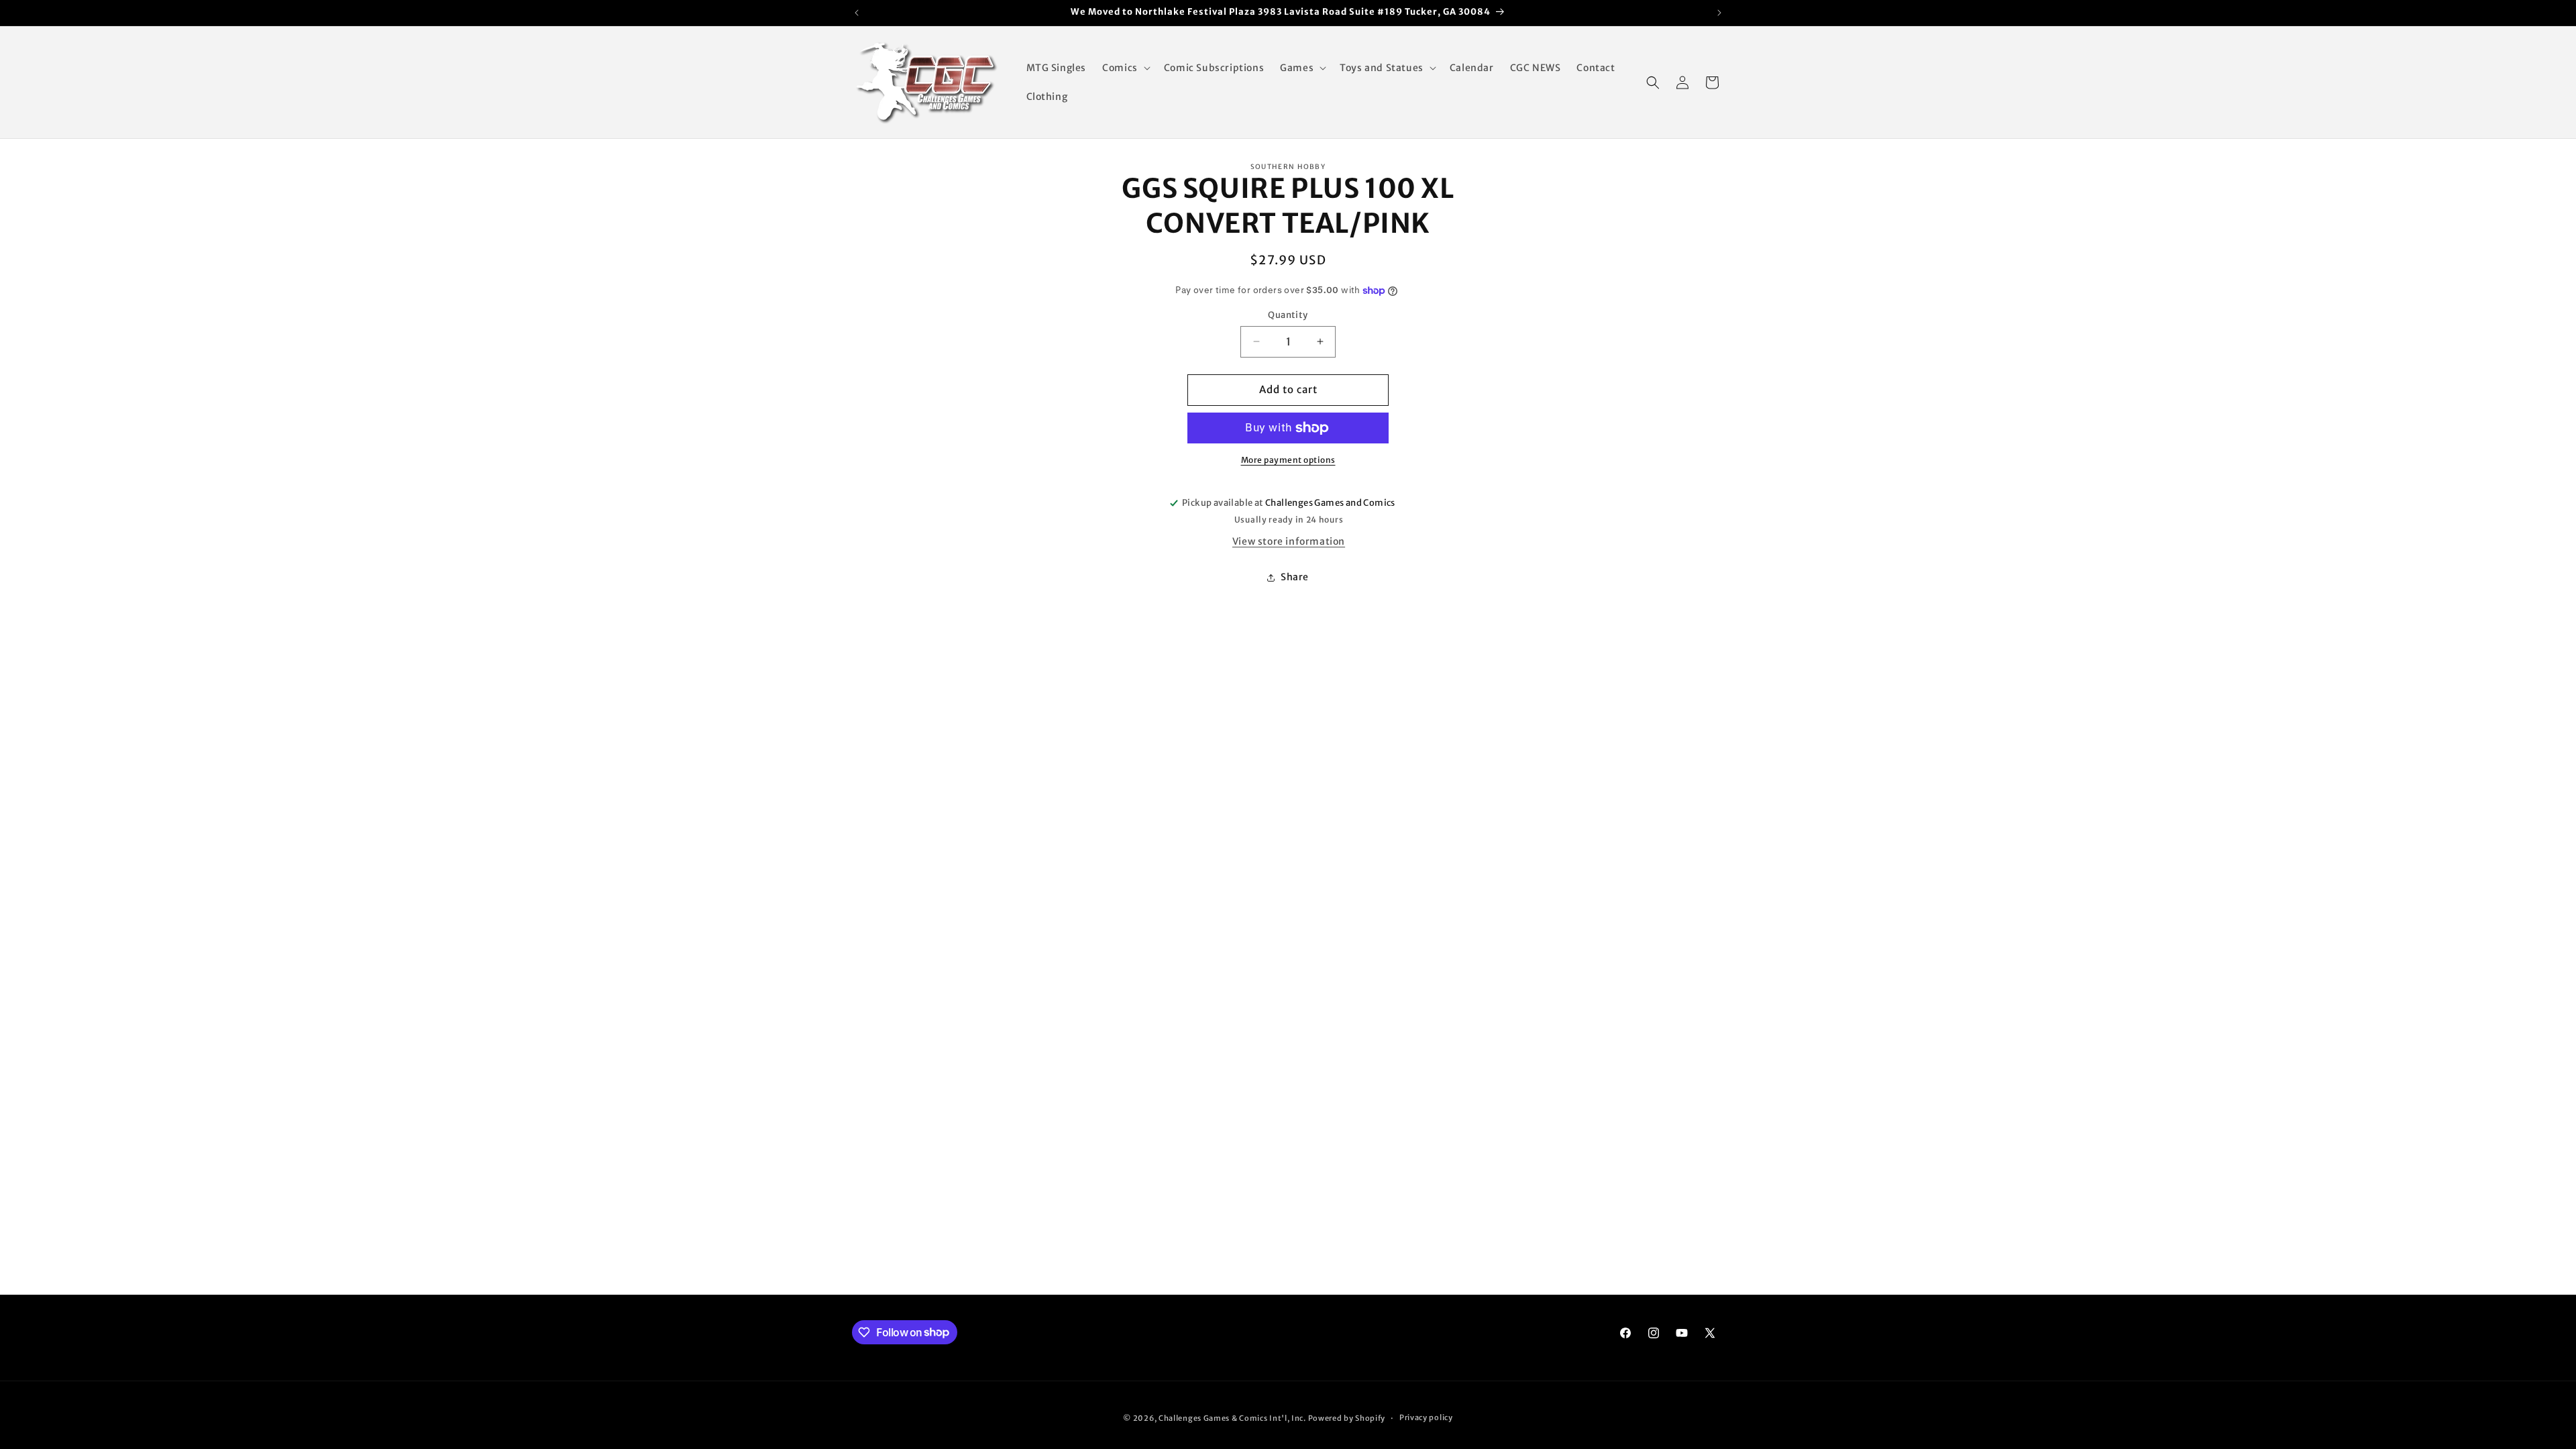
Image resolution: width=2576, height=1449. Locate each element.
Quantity (1288, 315)
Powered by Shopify (1347, 1418)
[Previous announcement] (857, 13)
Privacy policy (1426, 1417)
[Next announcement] (1719, 13)
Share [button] (1295, 577)
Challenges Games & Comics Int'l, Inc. (1232, 1418)
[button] (1125, 68)
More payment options (1288, 460)
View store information (1289, 541)
